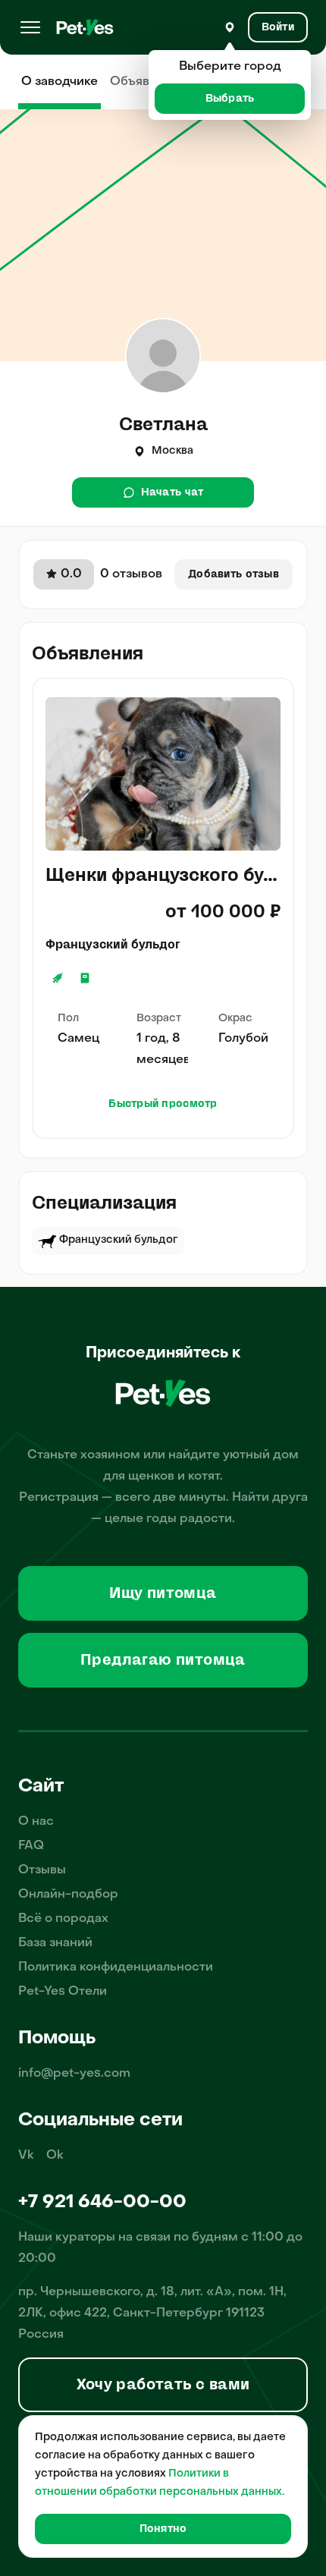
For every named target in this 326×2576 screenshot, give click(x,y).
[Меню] (30, 27)
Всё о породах (63, 1919)
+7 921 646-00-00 (102, 2203)
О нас (36, 1822)
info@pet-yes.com (74, 2074)
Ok (55, 2156)
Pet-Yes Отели (63, 1992)
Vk (26, 2156)
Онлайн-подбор (68, 1895)
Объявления (148, 82)
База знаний (55, 1943)
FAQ (31, 1846)
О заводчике (60, 82)
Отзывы (42, 1870)
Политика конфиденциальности (116, 1967)
